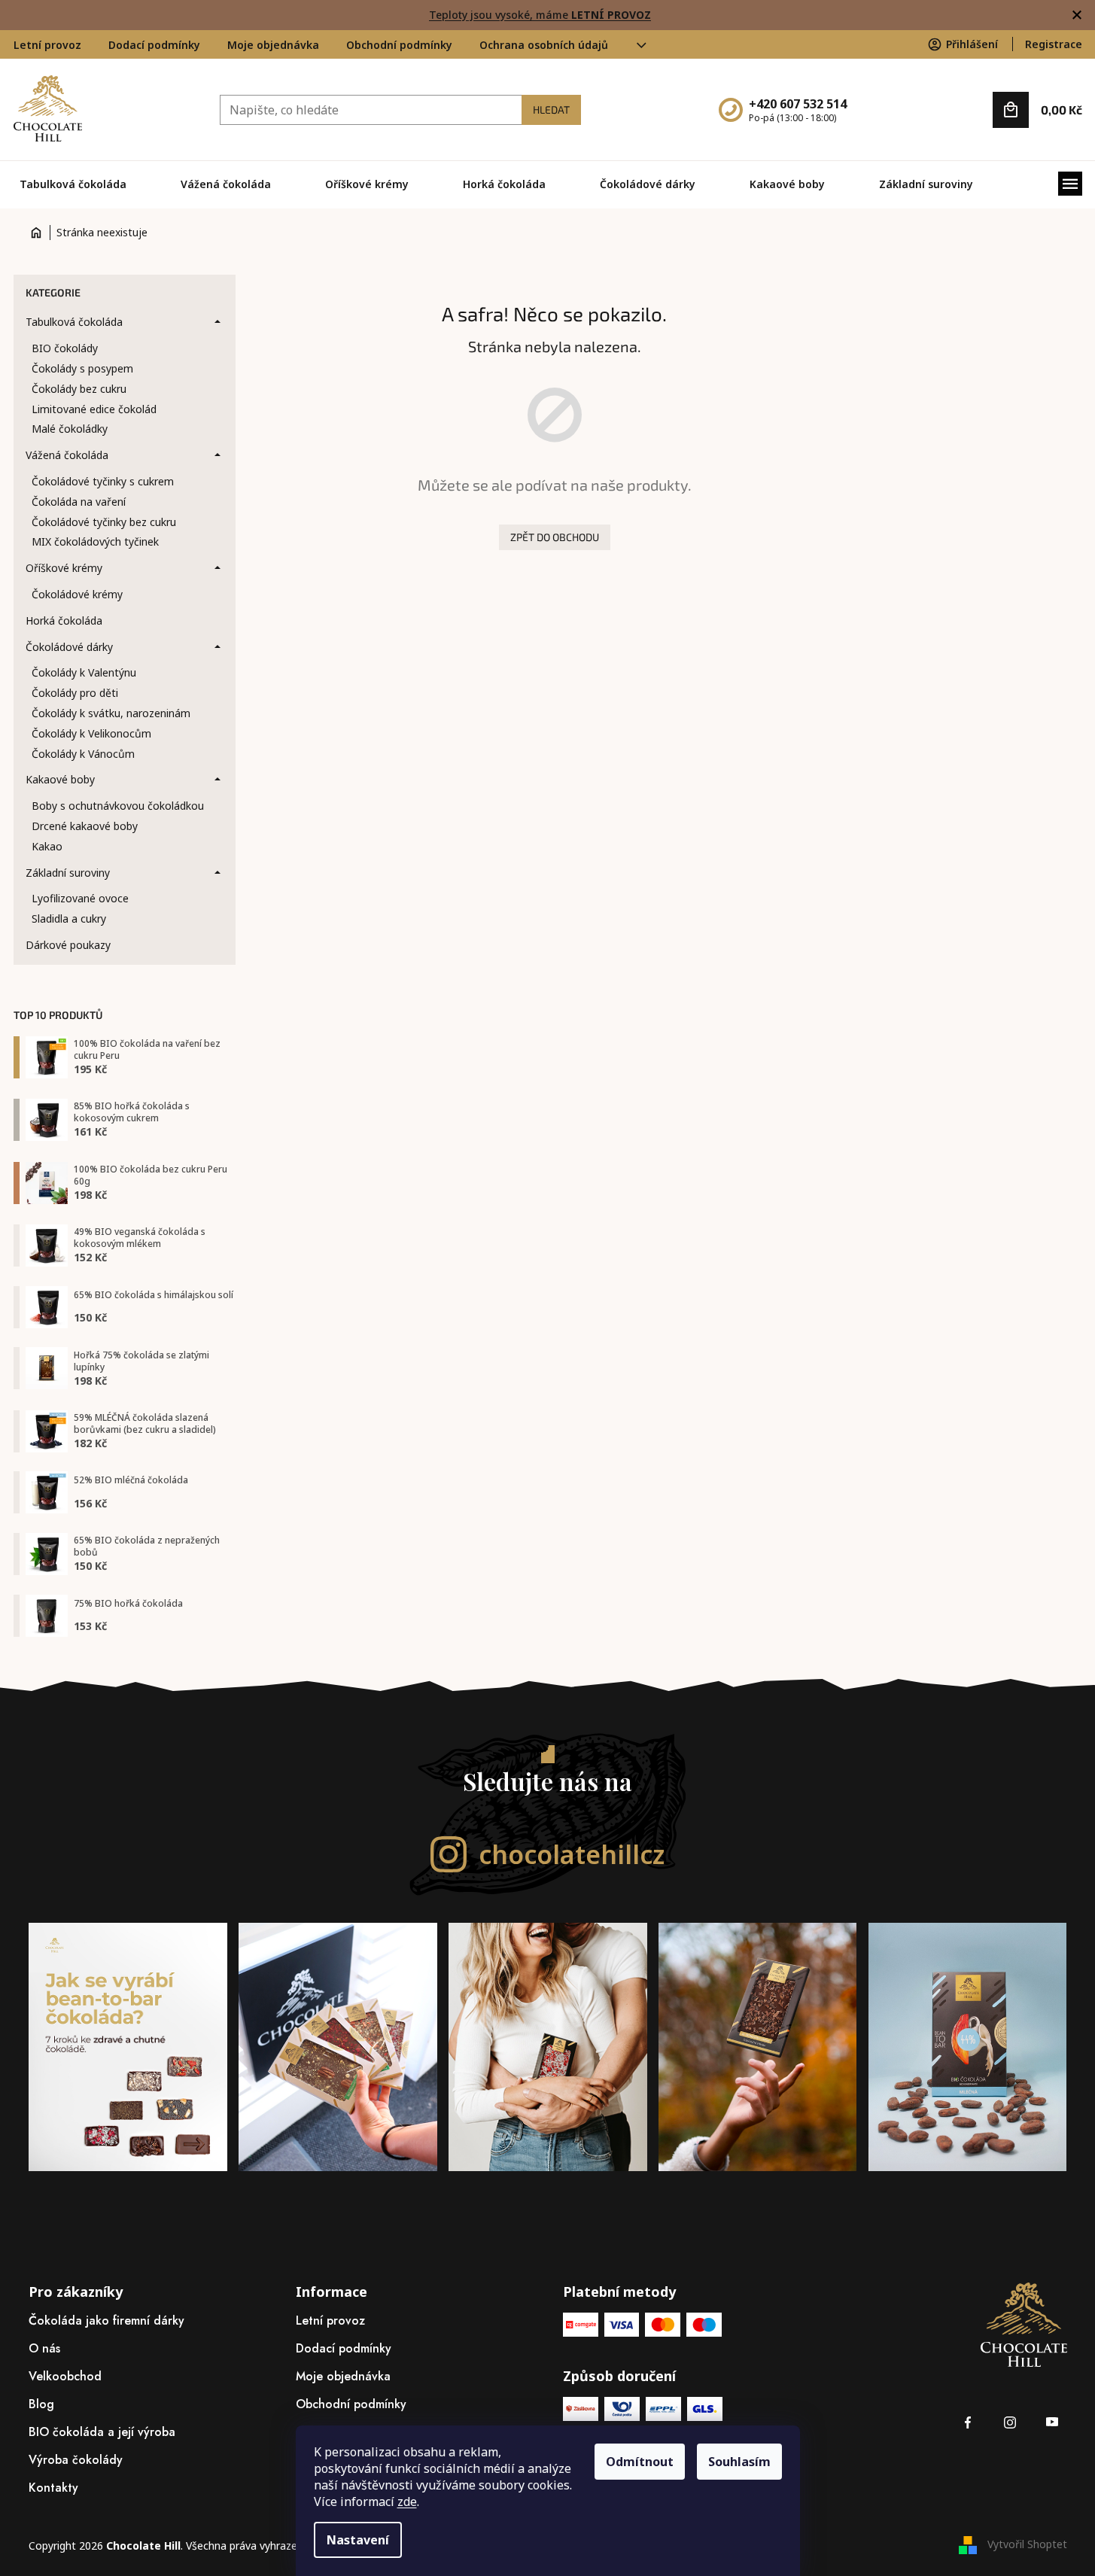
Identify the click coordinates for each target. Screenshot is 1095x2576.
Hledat (551, 109)
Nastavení (358, 2540)
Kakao (47, 846)
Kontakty (53, 2488)
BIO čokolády (65, 348)
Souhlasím (739, 2462)
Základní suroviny (68, 873)
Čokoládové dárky (69, 647)
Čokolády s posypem (82, 368)
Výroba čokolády (76, 2460)
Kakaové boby (60, 779)
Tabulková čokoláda (74, 322)
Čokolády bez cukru (79, 389)
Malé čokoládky (70, 429)
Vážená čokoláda (67, 455)
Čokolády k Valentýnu (84, 672)
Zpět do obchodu (555, 537)
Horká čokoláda (64, 620)
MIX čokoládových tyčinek (95, 541)
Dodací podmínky (154, 45)
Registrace (1054, 44)
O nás (44, 2348)
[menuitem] (73, 184)
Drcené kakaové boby (85, 826)
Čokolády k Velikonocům (91, 733)
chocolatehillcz (572, 1854)
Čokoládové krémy (77, 594)
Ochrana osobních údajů (544, 45)
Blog (41, 2404)
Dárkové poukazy (68, 945)
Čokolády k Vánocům (83, 754)
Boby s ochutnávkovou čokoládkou (118, 806)
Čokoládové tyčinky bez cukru (104, 522)
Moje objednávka (273, 45)
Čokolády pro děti (75, 693)
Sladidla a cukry (69, 918)
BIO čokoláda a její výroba (102, 2432)
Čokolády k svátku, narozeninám (111, 713)
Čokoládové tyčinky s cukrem (103, 481)
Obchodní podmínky (399, 45)
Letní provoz (47, 45)
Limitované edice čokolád (94, 409)
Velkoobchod (65, 2376)
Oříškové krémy (64, 568)
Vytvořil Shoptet (1027, 2544)
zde (407, 2501)
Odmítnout (640, 2462)
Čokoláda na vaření (79, 502)
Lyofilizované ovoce (80, 898)
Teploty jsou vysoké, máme (540, 15)
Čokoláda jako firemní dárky (106, 2321)
